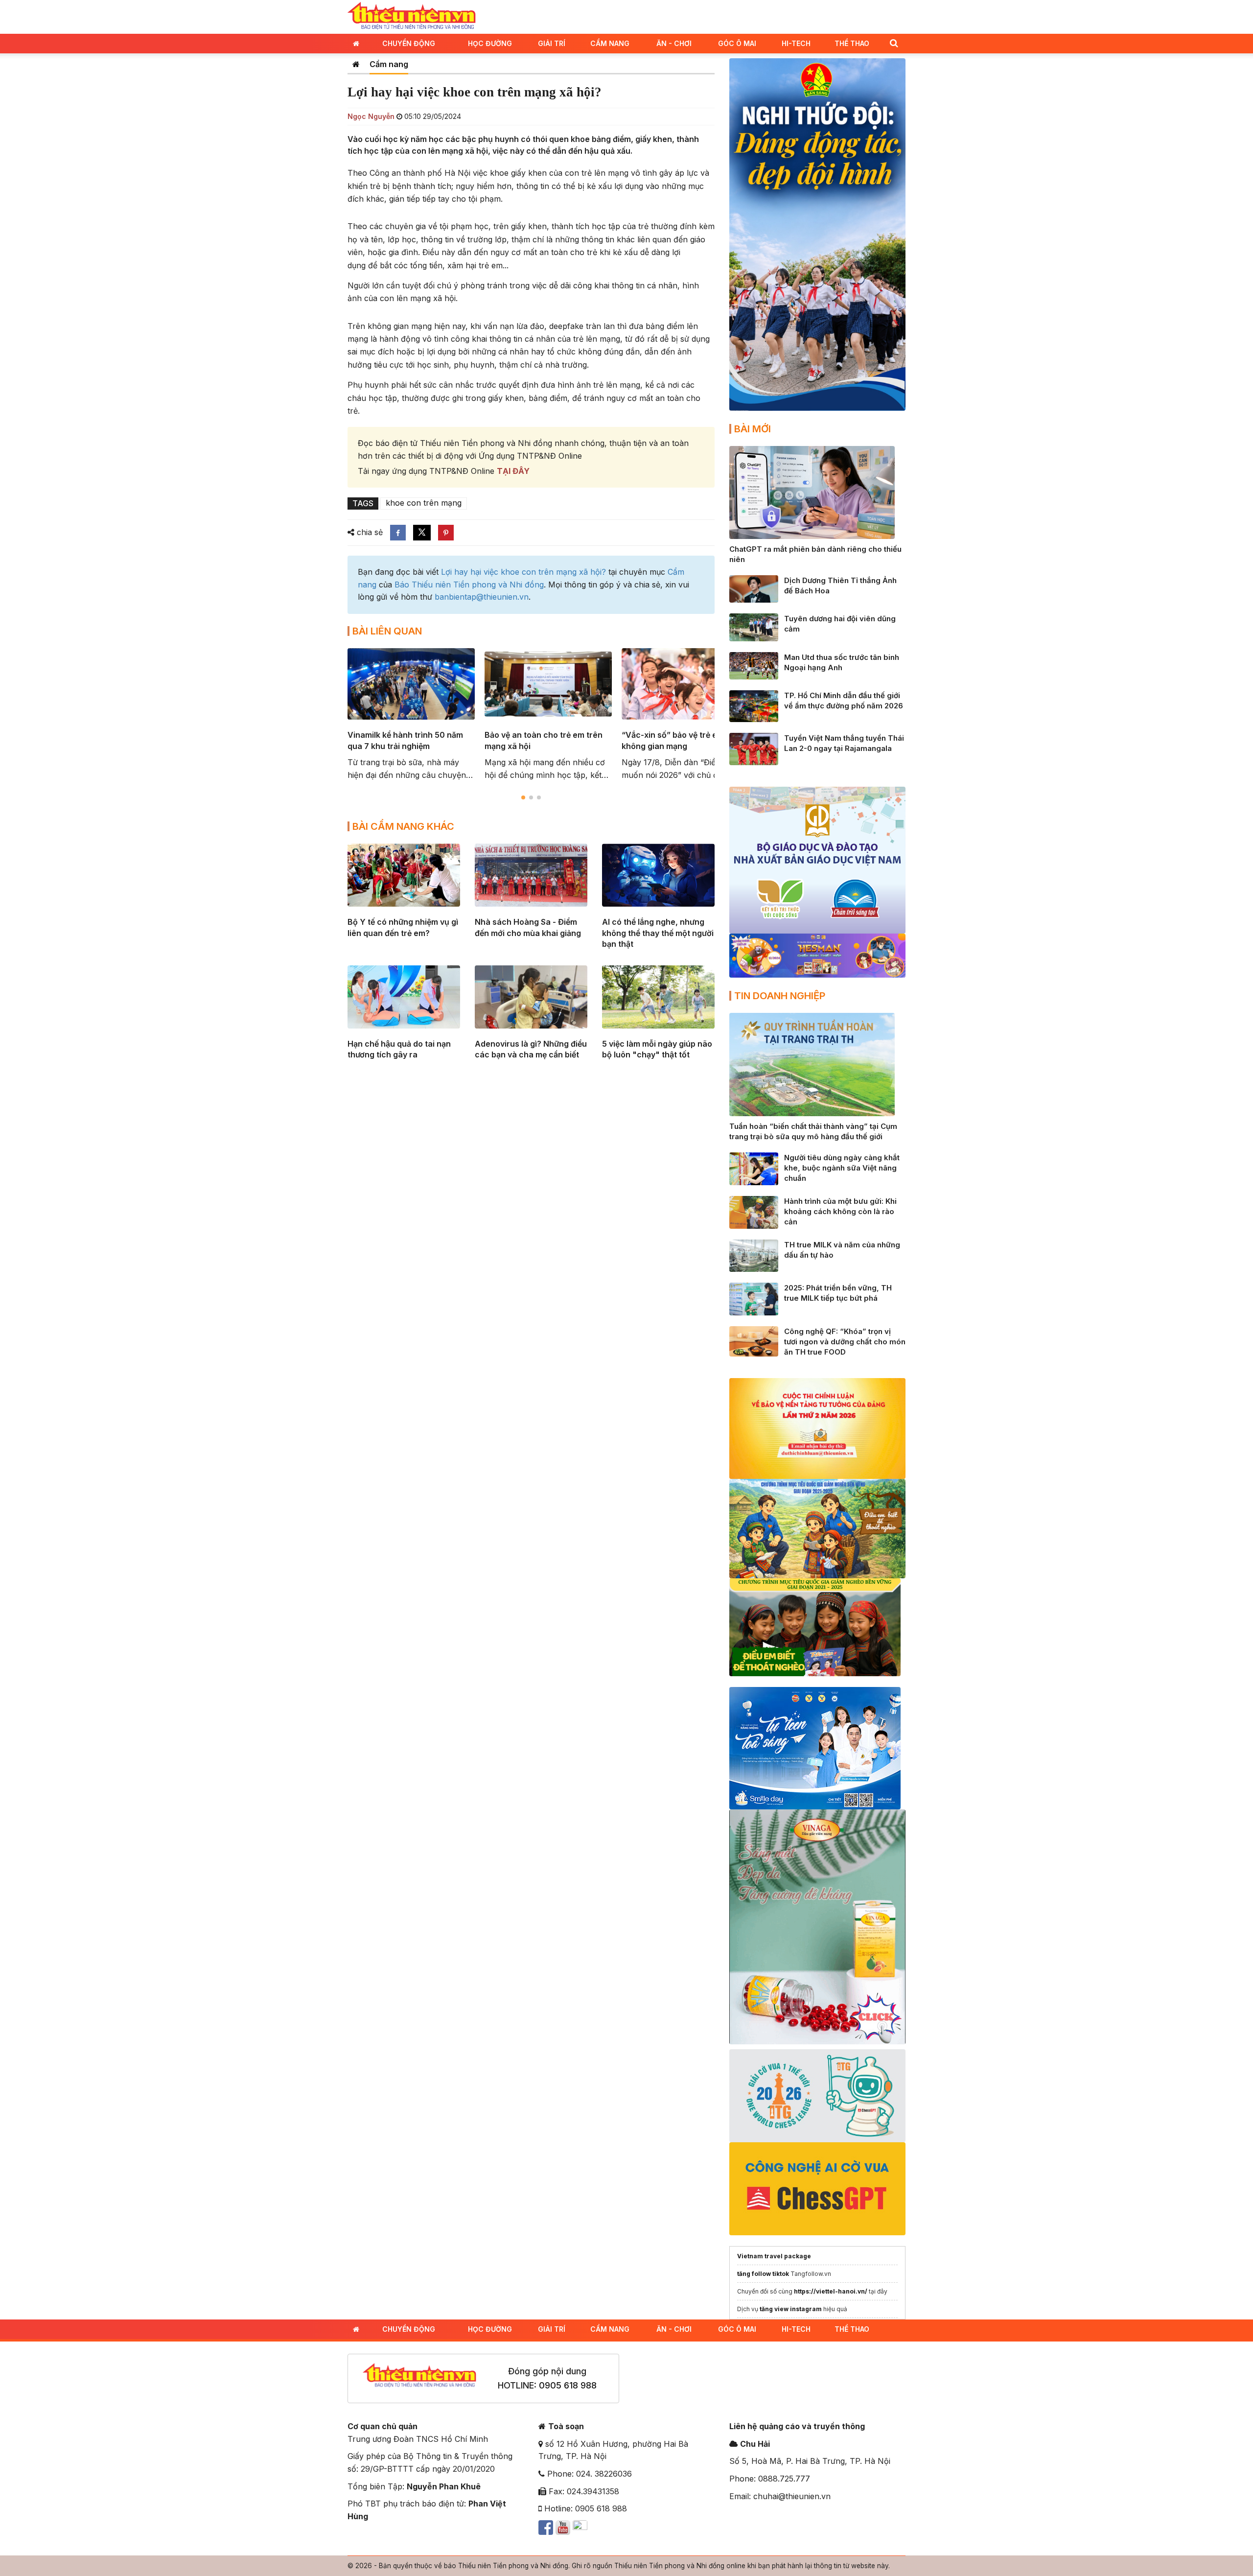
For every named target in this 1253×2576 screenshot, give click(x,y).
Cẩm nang (610, 43)
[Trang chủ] (356, 64)
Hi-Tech (796, 43)
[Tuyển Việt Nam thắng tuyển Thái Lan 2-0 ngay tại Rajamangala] (754, 748)
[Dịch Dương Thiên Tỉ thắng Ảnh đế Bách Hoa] (754, 588)
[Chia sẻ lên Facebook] (398, 533)
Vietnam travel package (774, 2256)
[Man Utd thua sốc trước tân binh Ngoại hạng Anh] (754, 665)
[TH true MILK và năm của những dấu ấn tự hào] (754, 1255)
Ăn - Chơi (674, 43)
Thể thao (852, 43)
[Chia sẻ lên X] (422, 533)
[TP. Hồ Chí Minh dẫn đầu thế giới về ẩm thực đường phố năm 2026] (754, 705)
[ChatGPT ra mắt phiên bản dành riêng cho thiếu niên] (812, 492)
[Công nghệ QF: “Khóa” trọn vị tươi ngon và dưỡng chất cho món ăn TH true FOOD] (754, 1341)
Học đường (490, 43)
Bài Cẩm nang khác (403, 826)
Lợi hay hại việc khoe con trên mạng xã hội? (523, 572)
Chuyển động (409, 43)
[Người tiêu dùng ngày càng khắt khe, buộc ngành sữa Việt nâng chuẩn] (754, 1168)
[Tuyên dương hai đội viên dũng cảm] (754, 627)
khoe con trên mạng (424, 503)
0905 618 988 (568, 2385)
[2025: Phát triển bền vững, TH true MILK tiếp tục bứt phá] (754, 1298)
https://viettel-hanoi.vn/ (831, 2291)
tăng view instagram (791, 2309)
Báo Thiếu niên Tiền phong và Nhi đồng (469, 585)
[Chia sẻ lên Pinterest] (446, 533)
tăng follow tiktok (763, 2274)
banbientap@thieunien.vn (482, 597)
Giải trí (552, 43)
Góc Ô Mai (737, 43)
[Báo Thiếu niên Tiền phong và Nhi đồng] (412, 16)
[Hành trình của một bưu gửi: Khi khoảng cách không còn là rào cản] (754, 1212)
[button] (894, 43)
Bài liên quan (387, 631)
